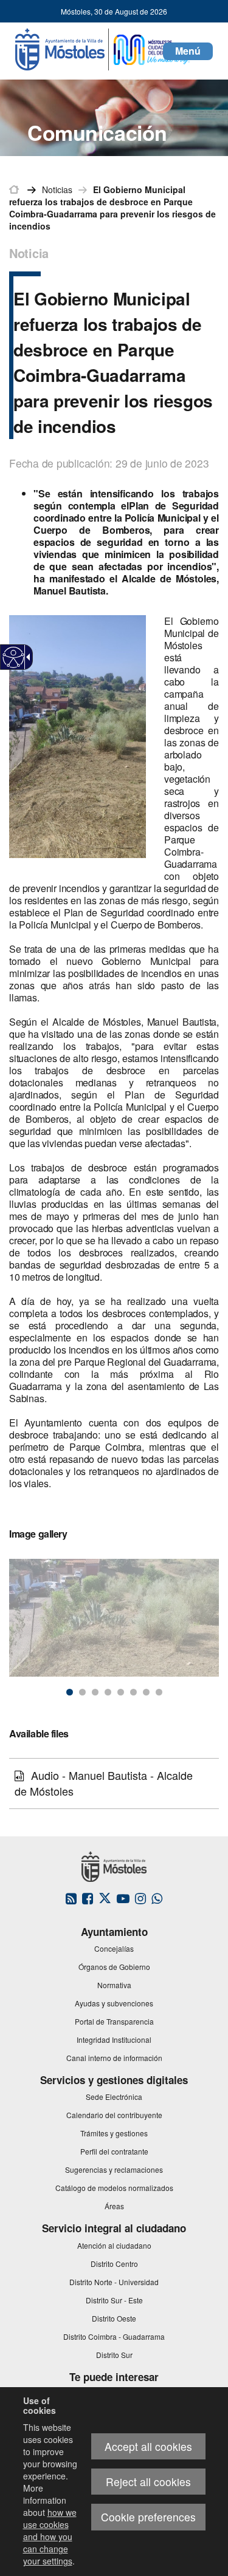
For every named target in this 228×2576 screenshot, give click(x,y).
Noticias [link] (57, 189)
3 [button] (95, 1692)
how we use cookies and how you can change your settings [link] (50, 2537)
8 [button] (159, 1692)
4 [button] (108, 1692)
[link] (14, 657)
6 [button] (133, 1692)
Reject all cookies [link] (148, 2482)
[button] (188, 51)
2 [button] (82, 1692)
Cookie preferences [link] (148, 2517)
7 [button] (146, 1692)
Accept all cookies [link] (148, 2446)
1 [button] (70, 1692)
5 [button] (121, 1692)
